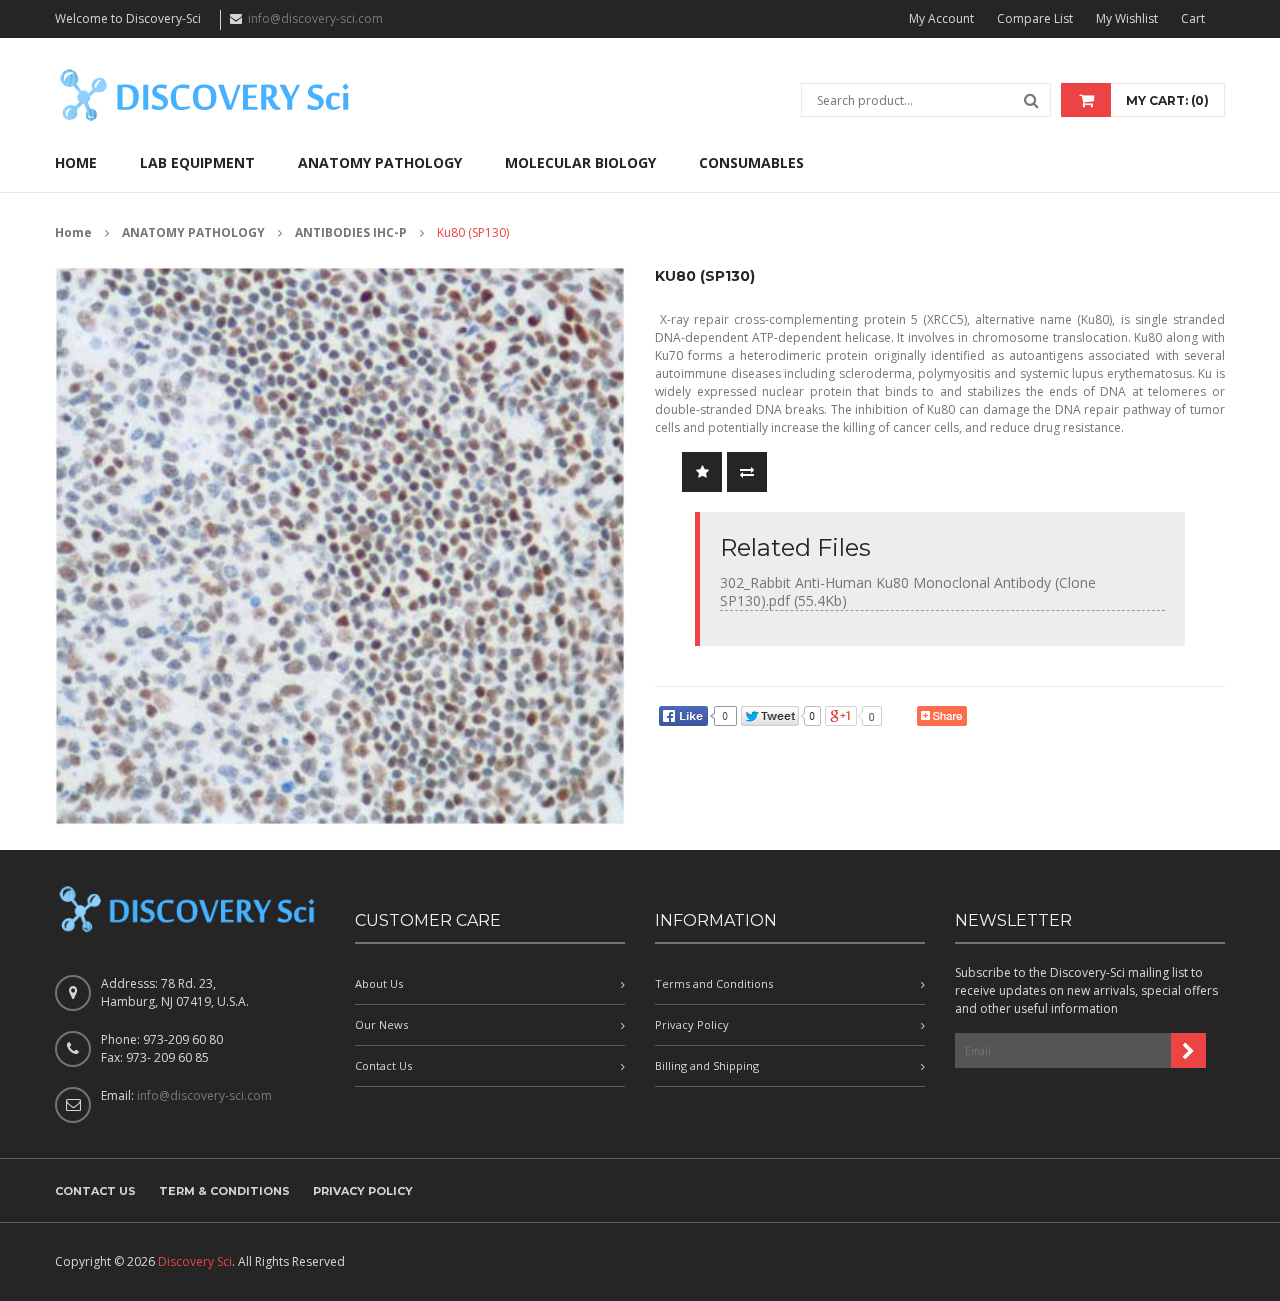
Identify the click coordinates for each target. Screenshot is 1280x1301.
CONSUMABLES (751, 162)
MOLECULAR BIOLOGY (580, 162)
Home (73, 232)
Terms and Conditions (714, 983)
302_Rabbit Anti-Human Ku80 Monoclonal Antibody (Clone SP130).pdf (908, 591)
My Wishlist (1127, 18)
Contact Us (383, 1065)
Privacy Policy (692, 1024)
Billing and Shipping (707, 1065)
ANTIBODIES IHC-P (351, 232)
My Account (941, 18)
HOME (76, 162)
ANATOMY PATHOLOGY (380, 162)
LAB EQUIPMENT (197, 162)
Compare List (1035, 18)
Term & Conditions (224, 1191)
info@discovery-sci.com (315, 18)
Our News (381, 1024)
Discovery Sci (195, 1261)
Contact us (95, 1191)
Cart (1193, 18)
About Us (379, 983)
